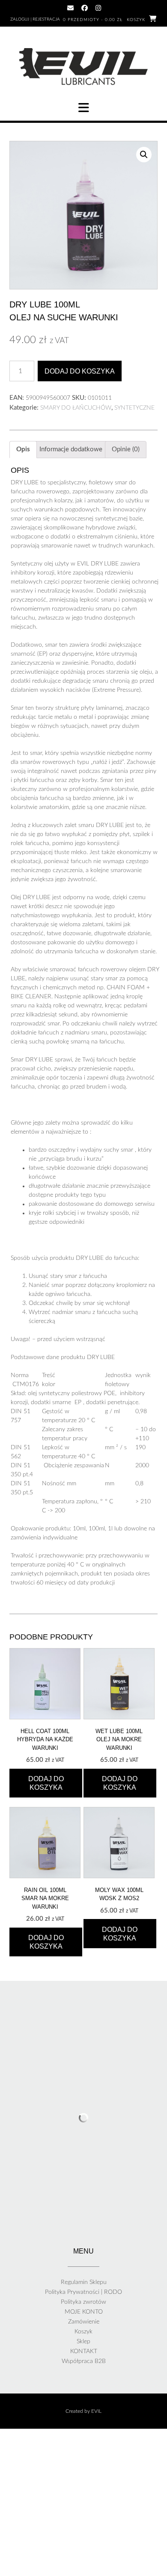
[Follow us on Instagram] (98, 8)
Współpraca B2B (84, 2361)
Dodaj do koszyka (80, 371)
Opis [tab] (23, 449)
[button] (83, 108)
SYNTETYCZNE (134, 408)
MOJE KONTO (84, 2312)
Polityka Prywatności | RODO (83, 2292)
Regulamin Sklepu (84, 2282)
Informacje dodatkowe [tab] (71, 449)
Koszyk (83, 2332)
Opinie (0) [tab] (126, 449)
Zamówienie (84, 2322)
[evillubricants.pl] (83, 67)
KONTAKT (84, 2351)
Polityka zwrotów (83, 2302)
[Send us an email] (70, 8)
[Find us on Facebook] (85, 8)
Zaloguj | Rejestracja (35, 19)
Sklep (83, 2342)
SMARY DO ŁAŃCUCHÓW (76, 408)
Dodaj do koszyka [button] (46, 1783)
